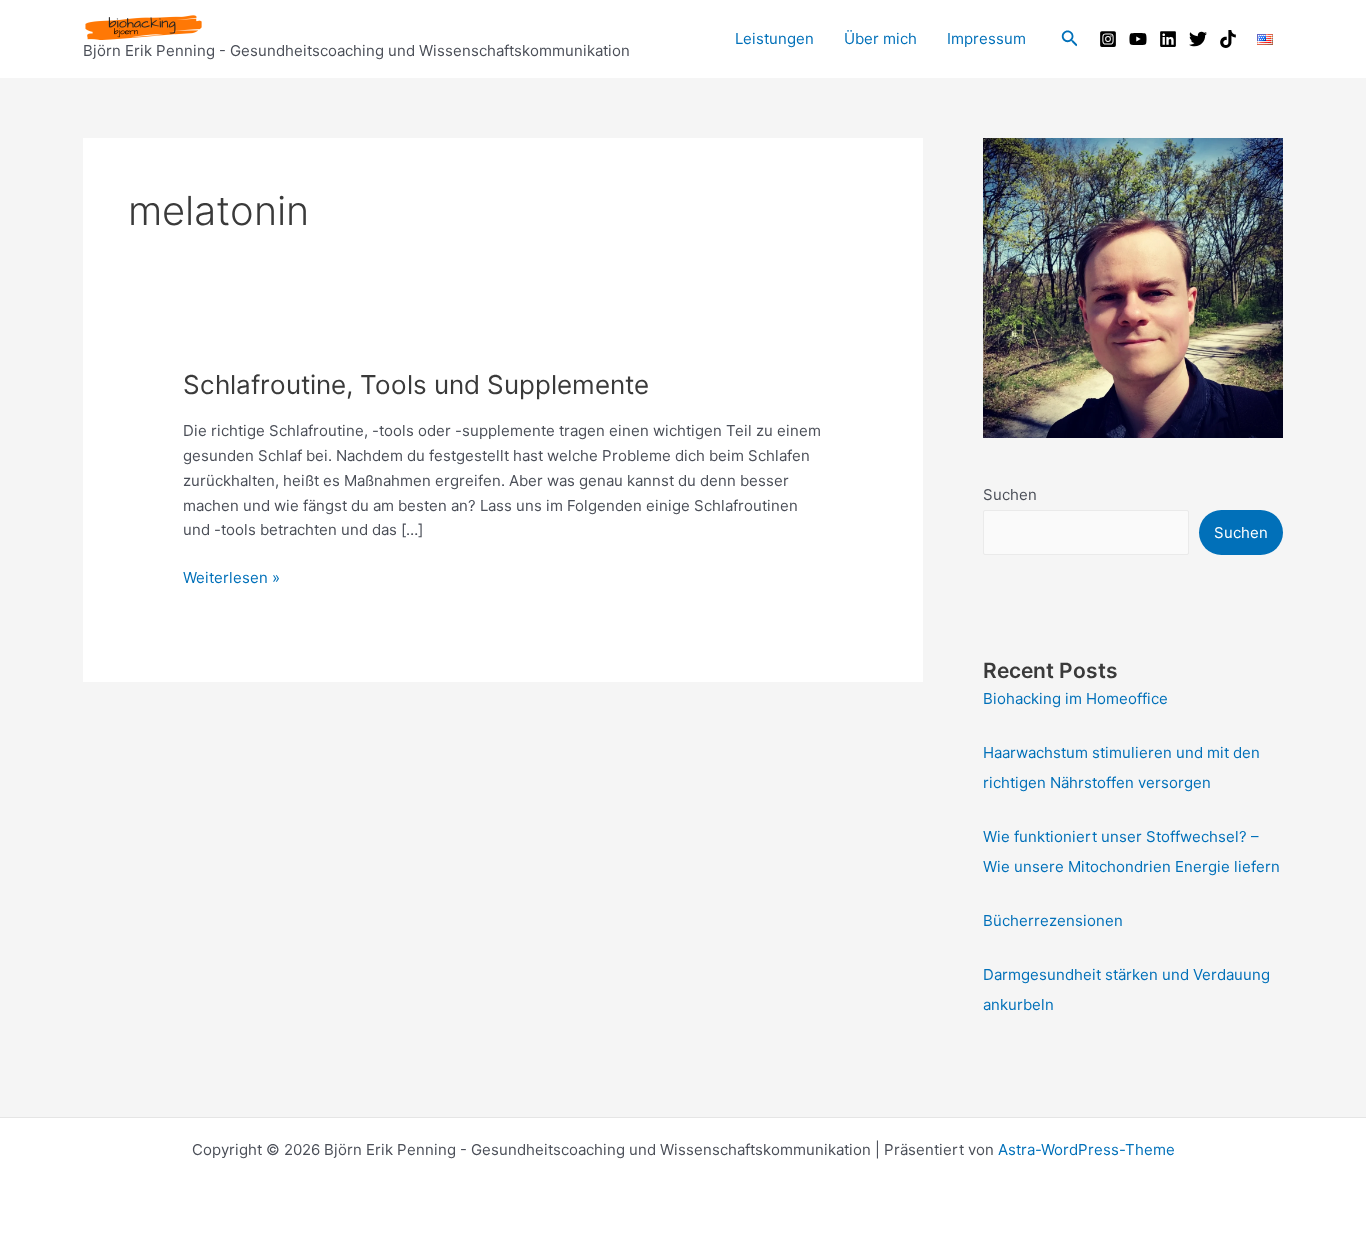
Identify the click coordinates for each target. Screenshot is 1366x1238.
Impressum (986, 38)
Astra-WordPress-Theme (1086, 1149)
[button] (1070, 38)
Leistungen (774, 38)
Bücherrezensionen (1053, 920)
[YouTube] (1138, 39)
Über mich (880, 38)
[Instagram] (1108, 39)
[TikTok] (1228, 39)
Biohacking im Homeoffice (1075, 698)
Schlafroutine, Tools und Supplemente (416, 384)
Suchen (1010, 494)
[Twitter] (1198, 39)
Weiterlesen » (231, 579)
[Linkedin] (1168, 39)
